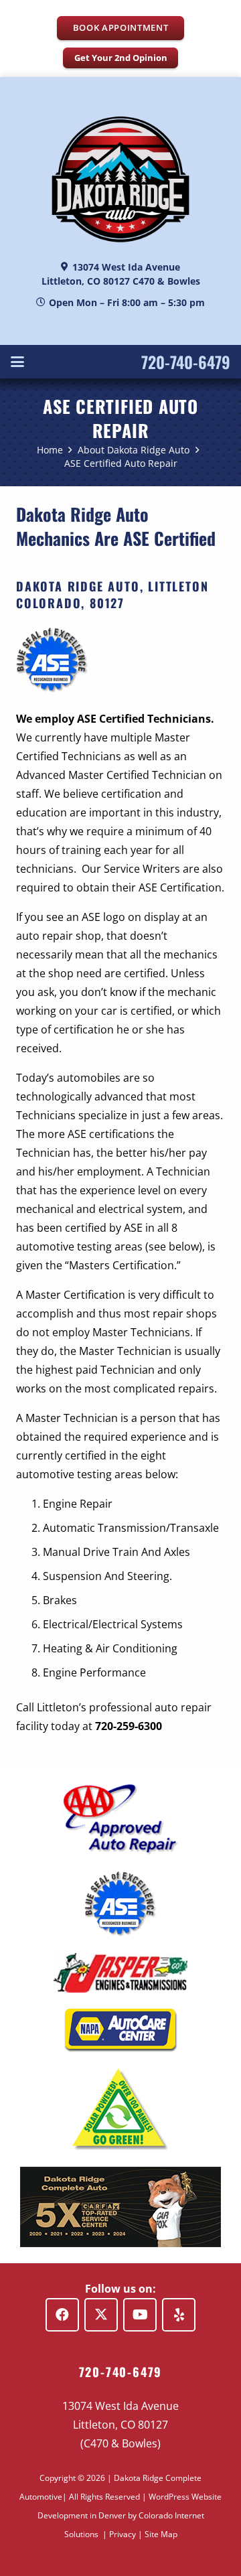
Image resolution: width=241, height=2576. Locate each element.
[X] (101, 2315)
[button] (17, 362)
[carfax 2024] (120, 2207)
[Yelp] (179, 2315)
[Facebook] (62, 2315)
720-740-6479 (186, 362)
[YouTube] (140, 2315)
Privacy (123, 2534)
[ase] (120, 1904)
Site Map (161, 2534)
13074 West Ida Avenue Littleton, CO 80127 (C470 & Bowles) (120, 2425)
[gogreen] (120, 2109)
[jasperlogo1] (120, 1973)
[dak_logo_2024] (120, 179)
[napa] (120, 2030)
